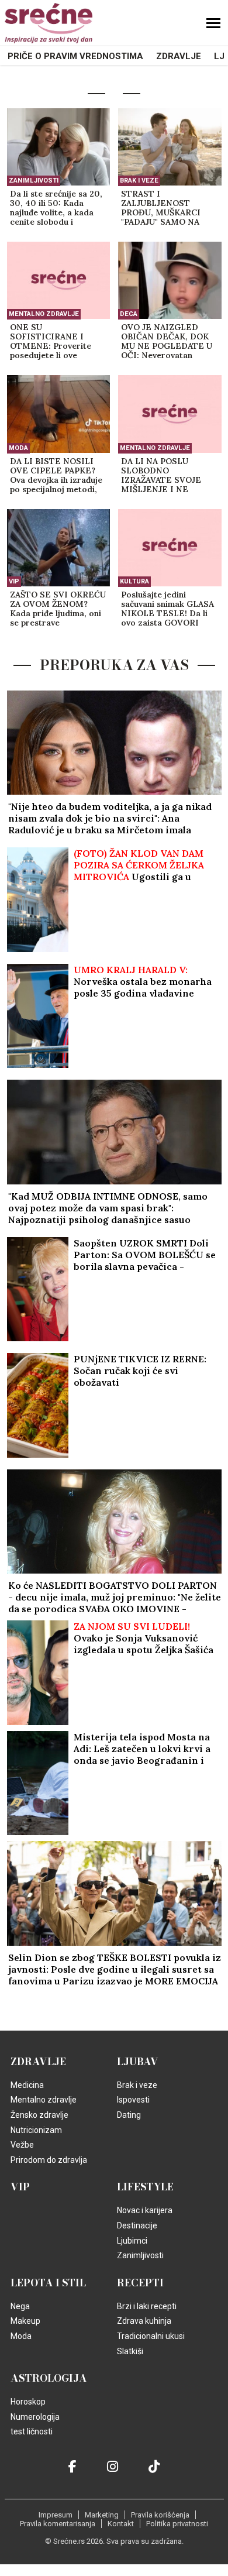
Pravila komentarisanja (58, 2524)
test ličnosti (32, 2431)
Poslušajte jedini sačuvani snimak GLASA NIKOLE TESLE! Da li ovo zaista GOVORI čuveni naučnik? (167, 609)
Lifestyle (145, 2187)
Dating (129, 2115)
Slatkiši (130, 2351)
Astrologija (49, 2378)
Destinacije (137, 2225)
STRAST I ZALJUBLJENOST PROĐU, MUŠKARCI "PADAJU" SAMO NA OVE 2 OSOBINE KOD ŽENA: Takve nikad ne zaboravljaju (165, 208)
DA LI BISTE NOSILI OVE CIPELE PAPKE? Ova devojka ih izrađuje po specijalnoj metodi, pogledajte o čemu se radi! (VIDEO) (56, 476)
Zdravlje (179, 56)
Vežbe (22, 2145)
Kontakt (121, 2524)
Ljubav (138, 2062)
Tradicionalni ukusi (151, 2336)
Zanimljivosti (34, 181)
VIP (14, 581)
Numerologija (35, 2417)
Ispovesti (133, 2100)
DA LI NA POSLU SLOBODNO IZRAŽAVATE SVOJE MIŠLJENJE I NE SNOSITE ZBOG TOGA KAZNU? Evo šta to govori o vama (166, 476)
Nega (20, 2306)
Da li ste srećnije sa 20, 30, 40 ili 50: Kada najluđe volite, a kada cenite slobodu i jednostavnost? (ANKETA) (56, 208)
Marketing (102, 2515)
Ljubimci (132, 2241)
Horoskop (28, 2402)
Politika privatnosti (177, 2524)
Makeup (25, 2321)
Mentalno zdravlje (44, 314)
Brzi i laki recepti (147, 2306)
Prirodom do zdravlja (49, 2160)
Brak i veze (139, 181)
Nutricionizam (36, 2130)
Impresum (56, 2515)
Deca (129, 314)
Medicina (27, 2085)
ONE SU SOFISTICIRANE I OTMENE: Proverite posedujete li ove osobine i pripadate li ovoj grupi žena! (52, 342)
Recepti (140, 2283)
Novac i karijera (145, 2210)
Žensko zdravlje (39, 2115)
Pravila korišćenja (160, 2515)
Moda (18, 448)
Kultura (134, 581)
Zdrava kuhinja (144, 2321)
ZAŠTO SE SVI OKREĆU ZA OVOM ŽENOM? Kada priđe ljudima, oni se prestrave (58, 609)
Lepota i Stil (48, 2283)
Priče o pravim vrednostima (75, 56)
